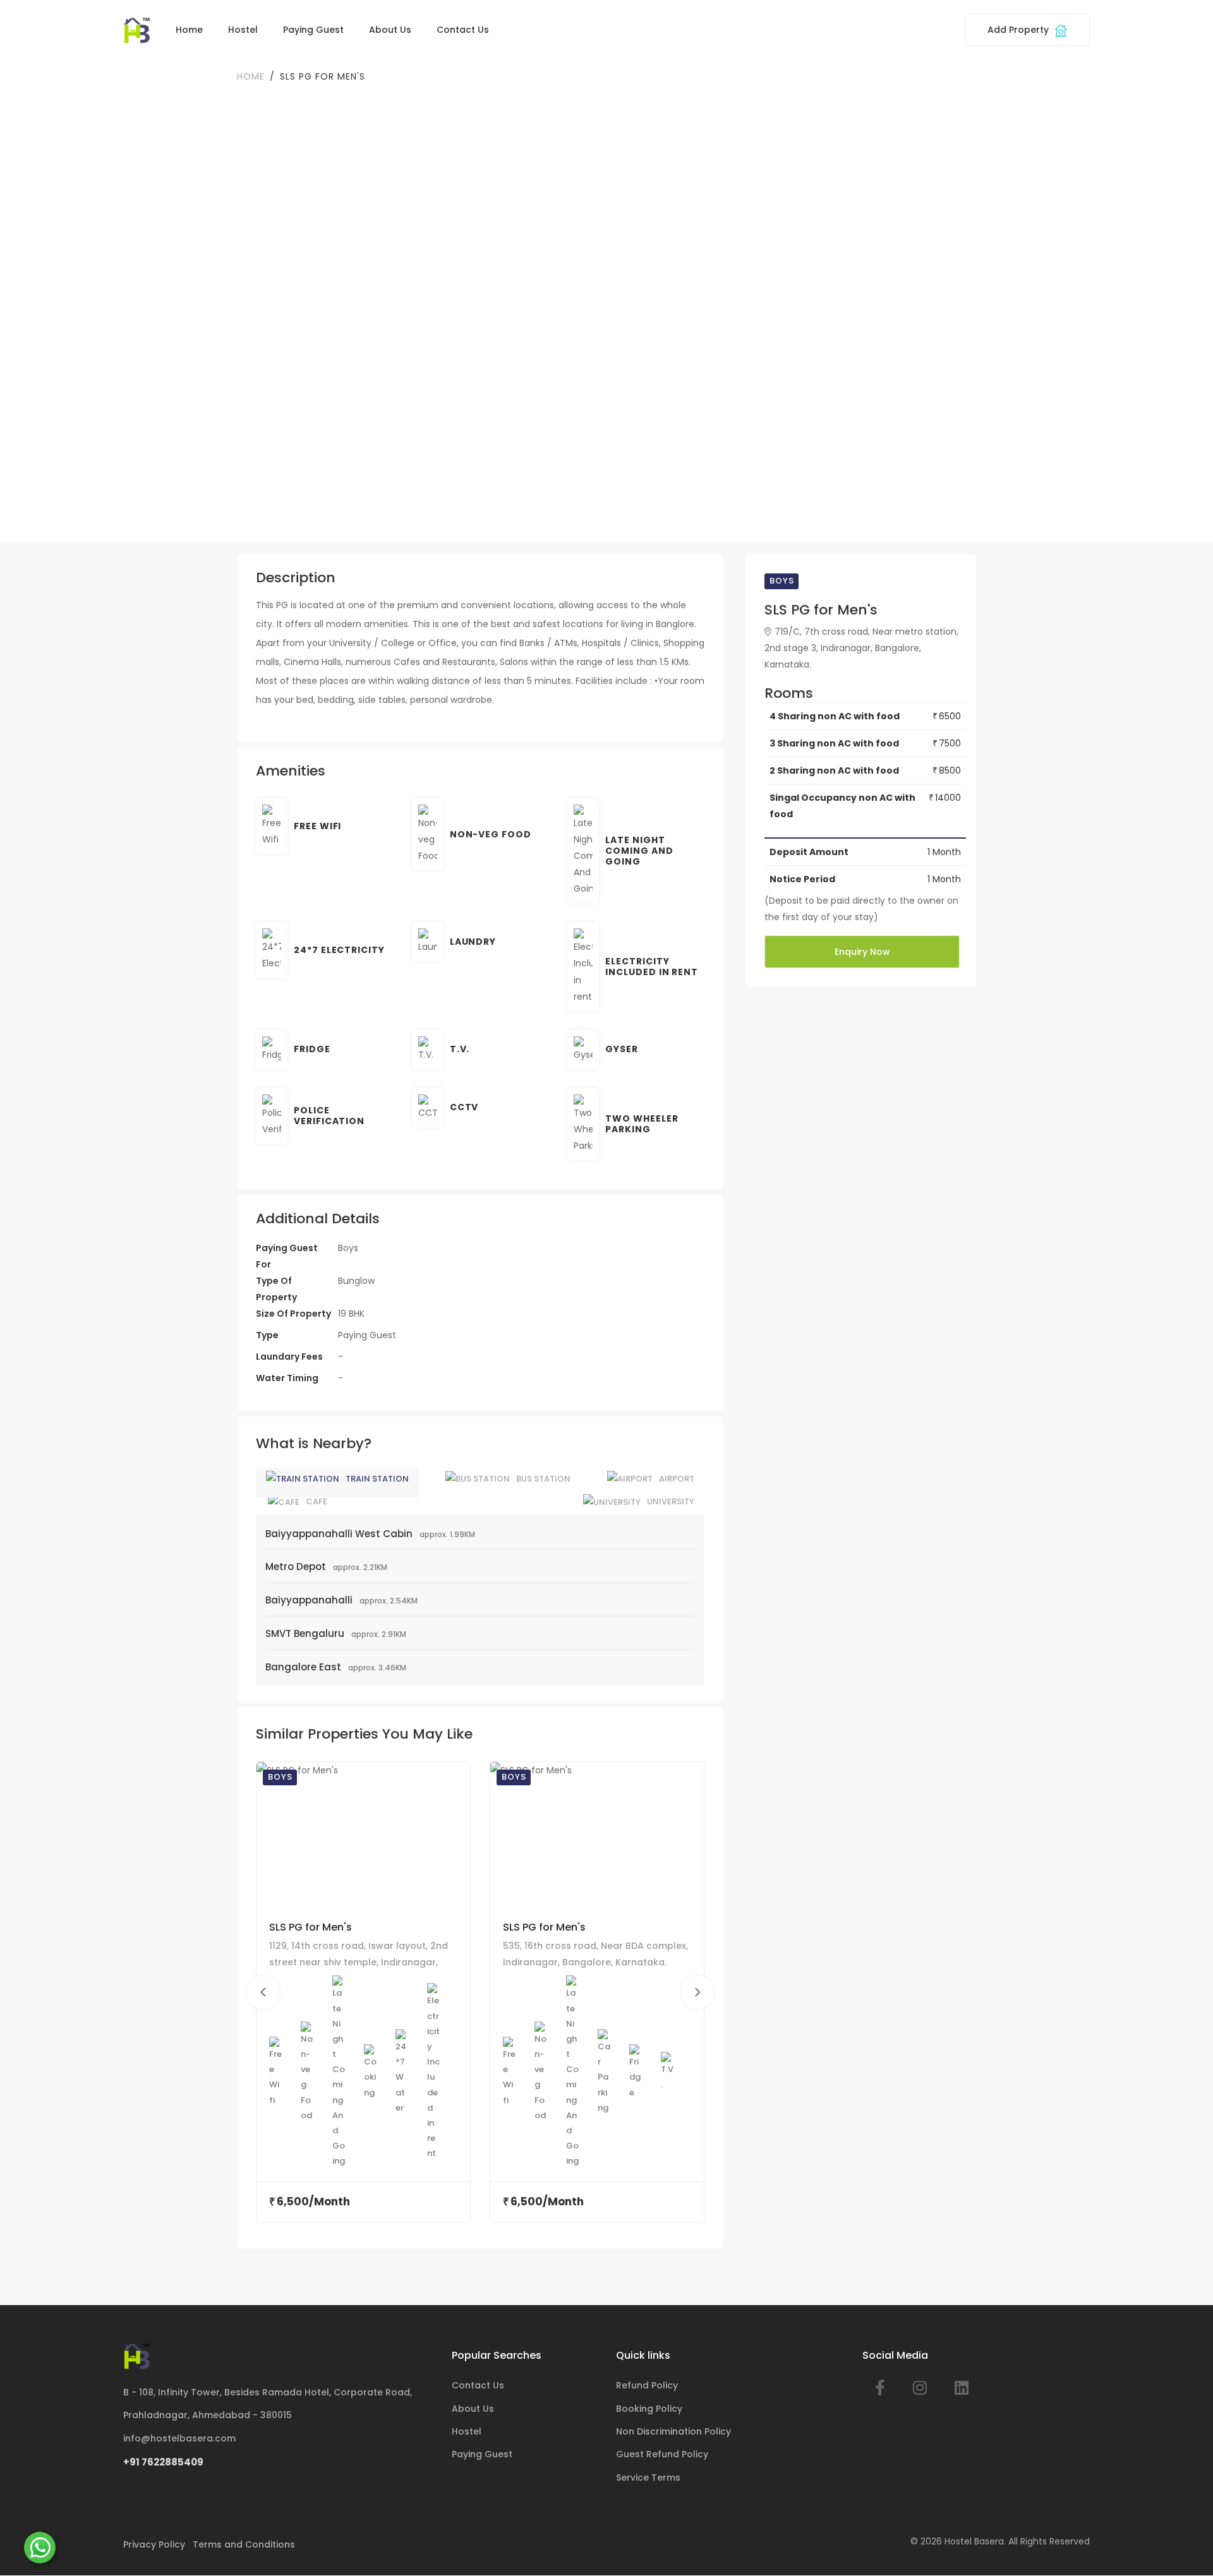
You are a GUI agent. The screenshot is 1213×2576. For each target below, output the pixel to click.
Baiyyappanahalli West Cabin (339, 1534)
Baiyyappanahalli (309, 1600)
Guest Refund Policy (662, 2454)
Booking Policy (649, 2409)
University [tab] (671, 1501)
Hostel (243, 30)
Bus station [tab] (543, 1479)
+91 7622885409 (163, 2462)
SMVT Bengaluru (305, 1633)
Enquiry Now (862, 952)
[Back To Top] (1184, 2547)
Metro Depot (296, 1567)
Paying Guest (313, 30)
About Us (390, 30)
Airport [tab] (677, 1479)
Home (189, 30)
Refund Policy (647, 2385)
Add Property (1019, 30)
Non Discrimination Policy (673, 2431)
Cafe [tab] (317, 1501)
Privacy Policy (154, 2544)
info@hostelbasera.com (179, 2438)
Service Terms (648, 2477)
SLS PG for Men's (311, 1927)
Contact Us (463, 30)
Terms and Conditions (244, 2544)
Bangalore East (303, 1667)
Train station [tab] (377, 1479)
